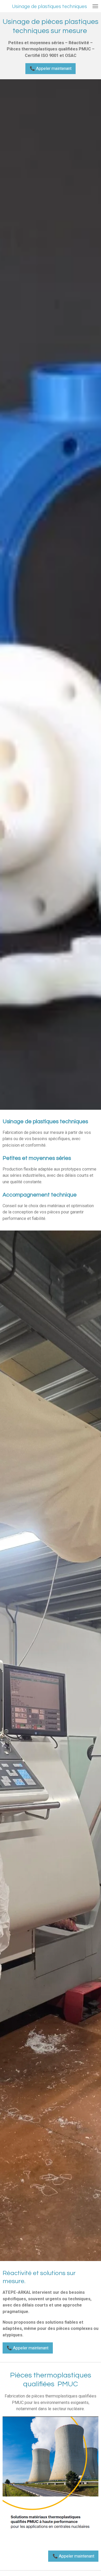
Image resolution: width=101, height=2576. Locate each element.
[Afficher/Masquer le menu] (95, 6)
